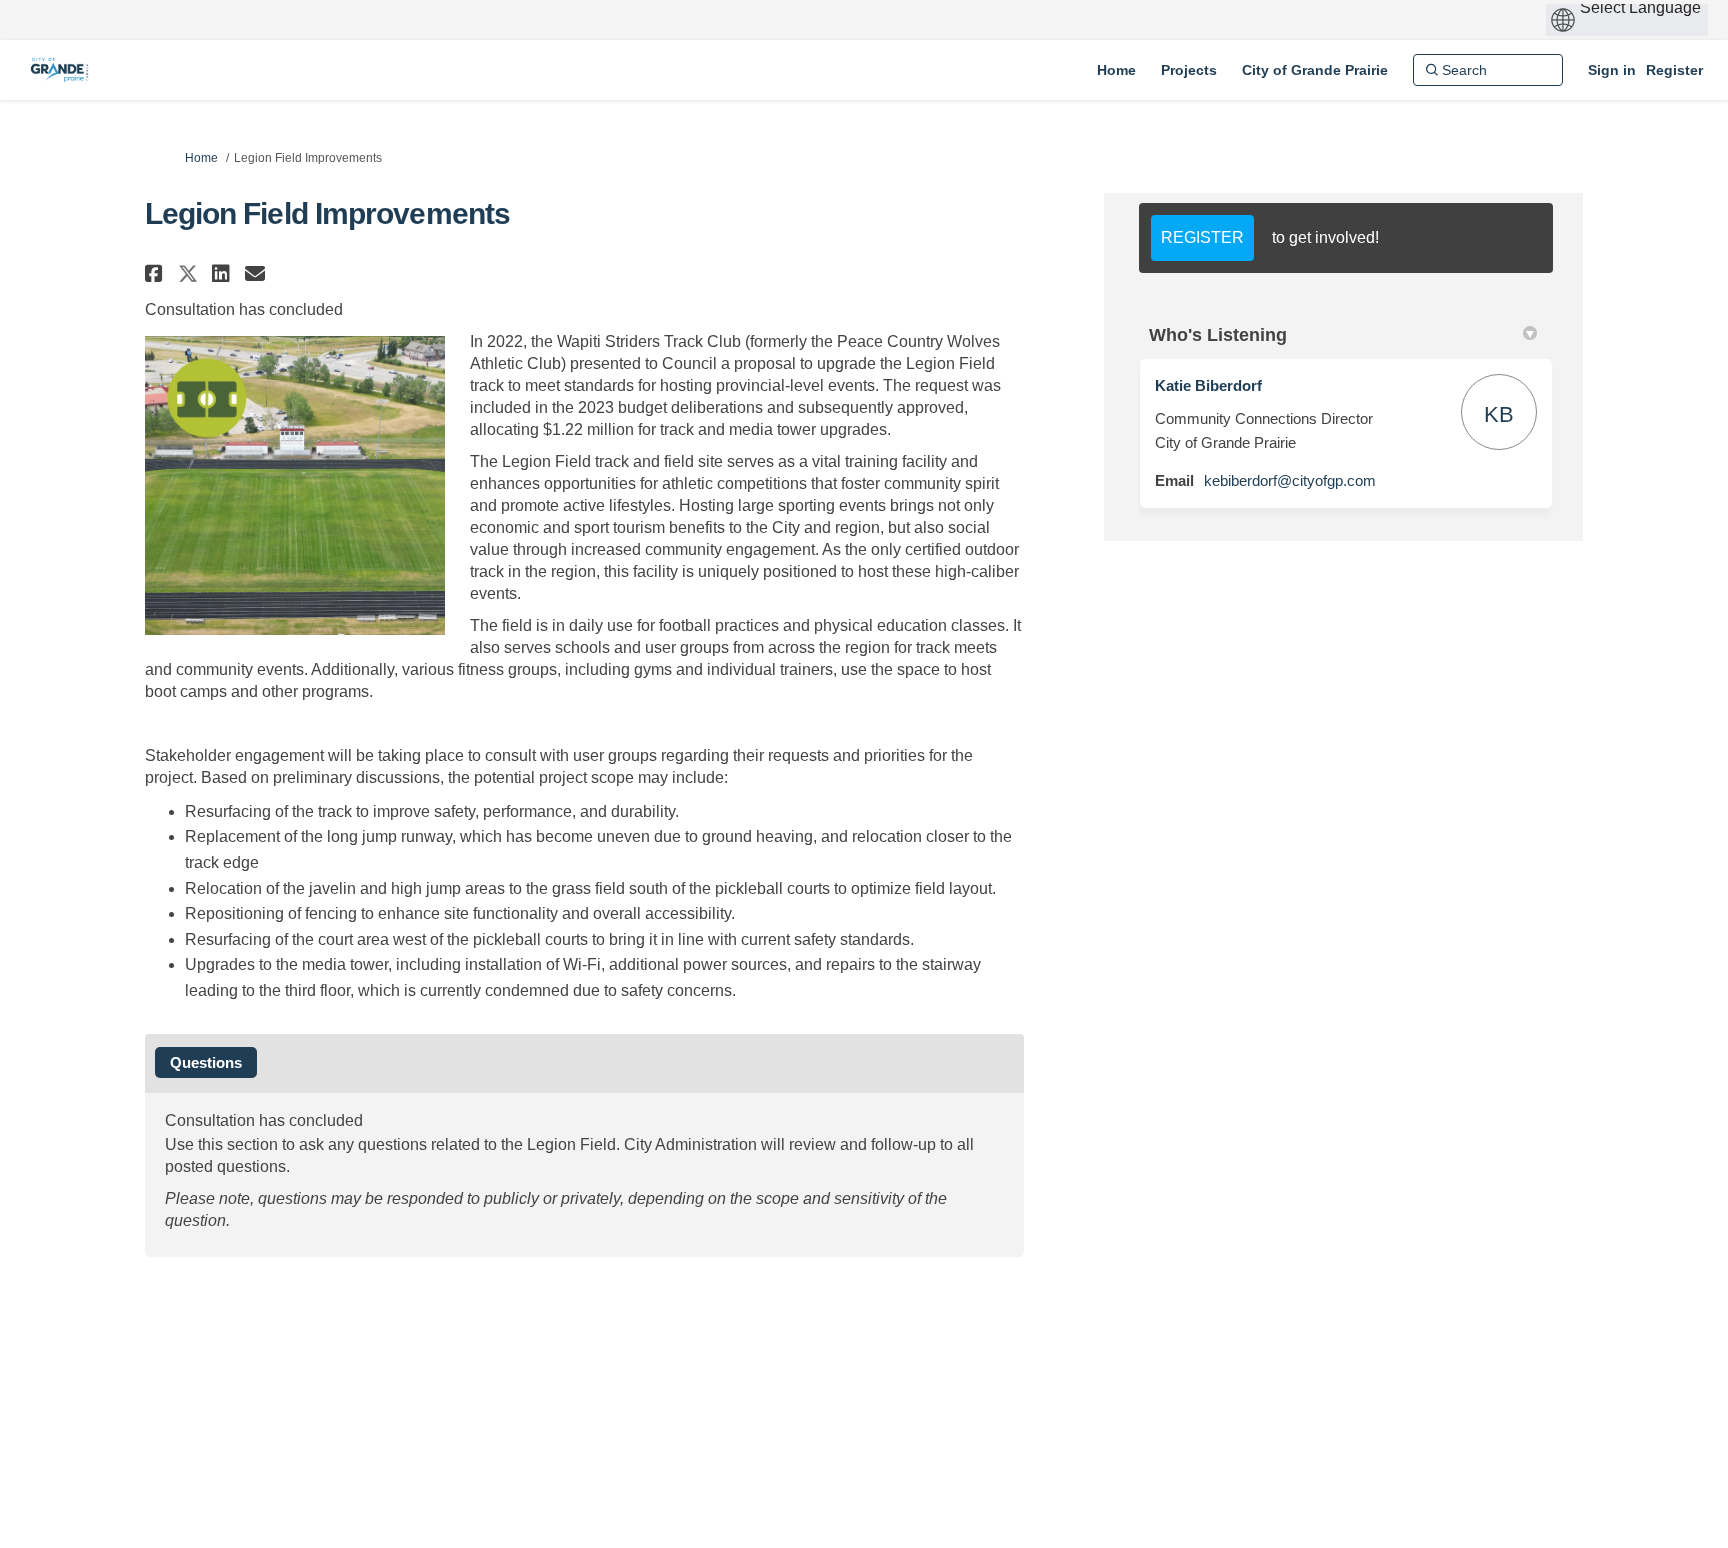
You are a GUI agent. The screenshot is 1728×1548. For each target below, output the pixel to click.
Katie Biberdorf (1208, 385)
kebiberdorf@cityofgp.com (1290, 480)
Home (201, 158)
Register (1674, 70)
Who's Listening (1218, 335)
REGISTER (1202, 237)
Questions (206, 1062)
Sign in (1612, 70)
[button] (156, 273)
